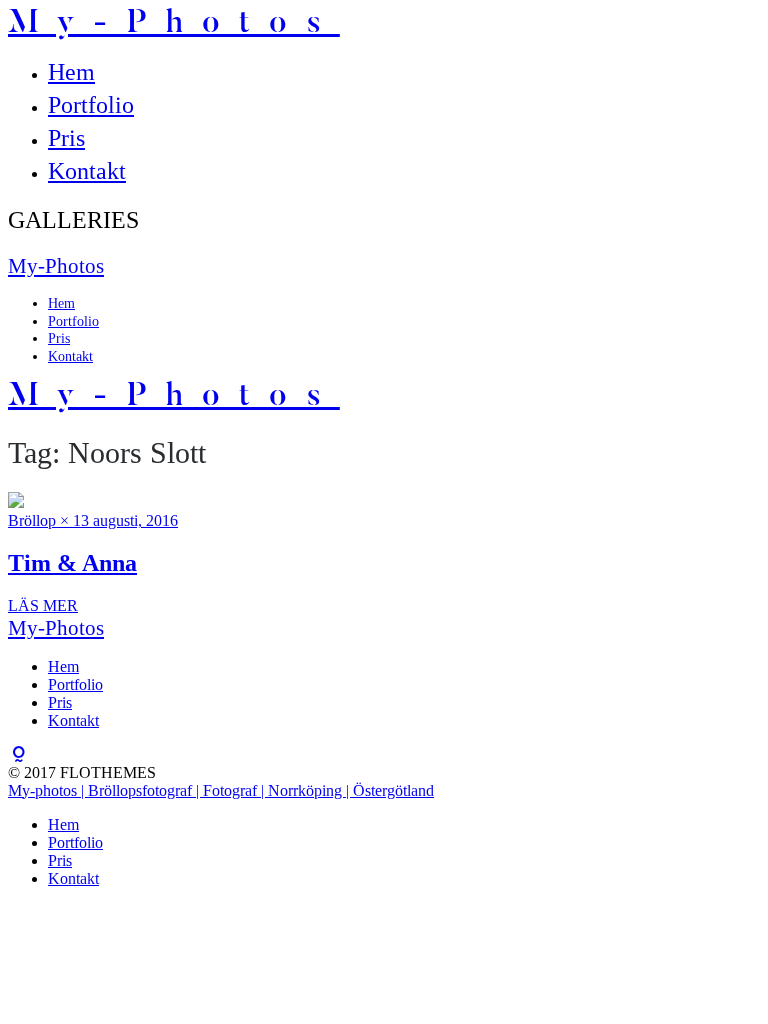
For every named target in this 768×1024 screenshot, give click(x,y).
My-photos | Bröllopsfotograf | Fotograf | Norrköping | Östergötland (221, 790)
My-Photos (174, 24)
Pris (66, 138)
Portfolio (91, 105)
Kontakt (87, 171)
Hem (71, 72)
